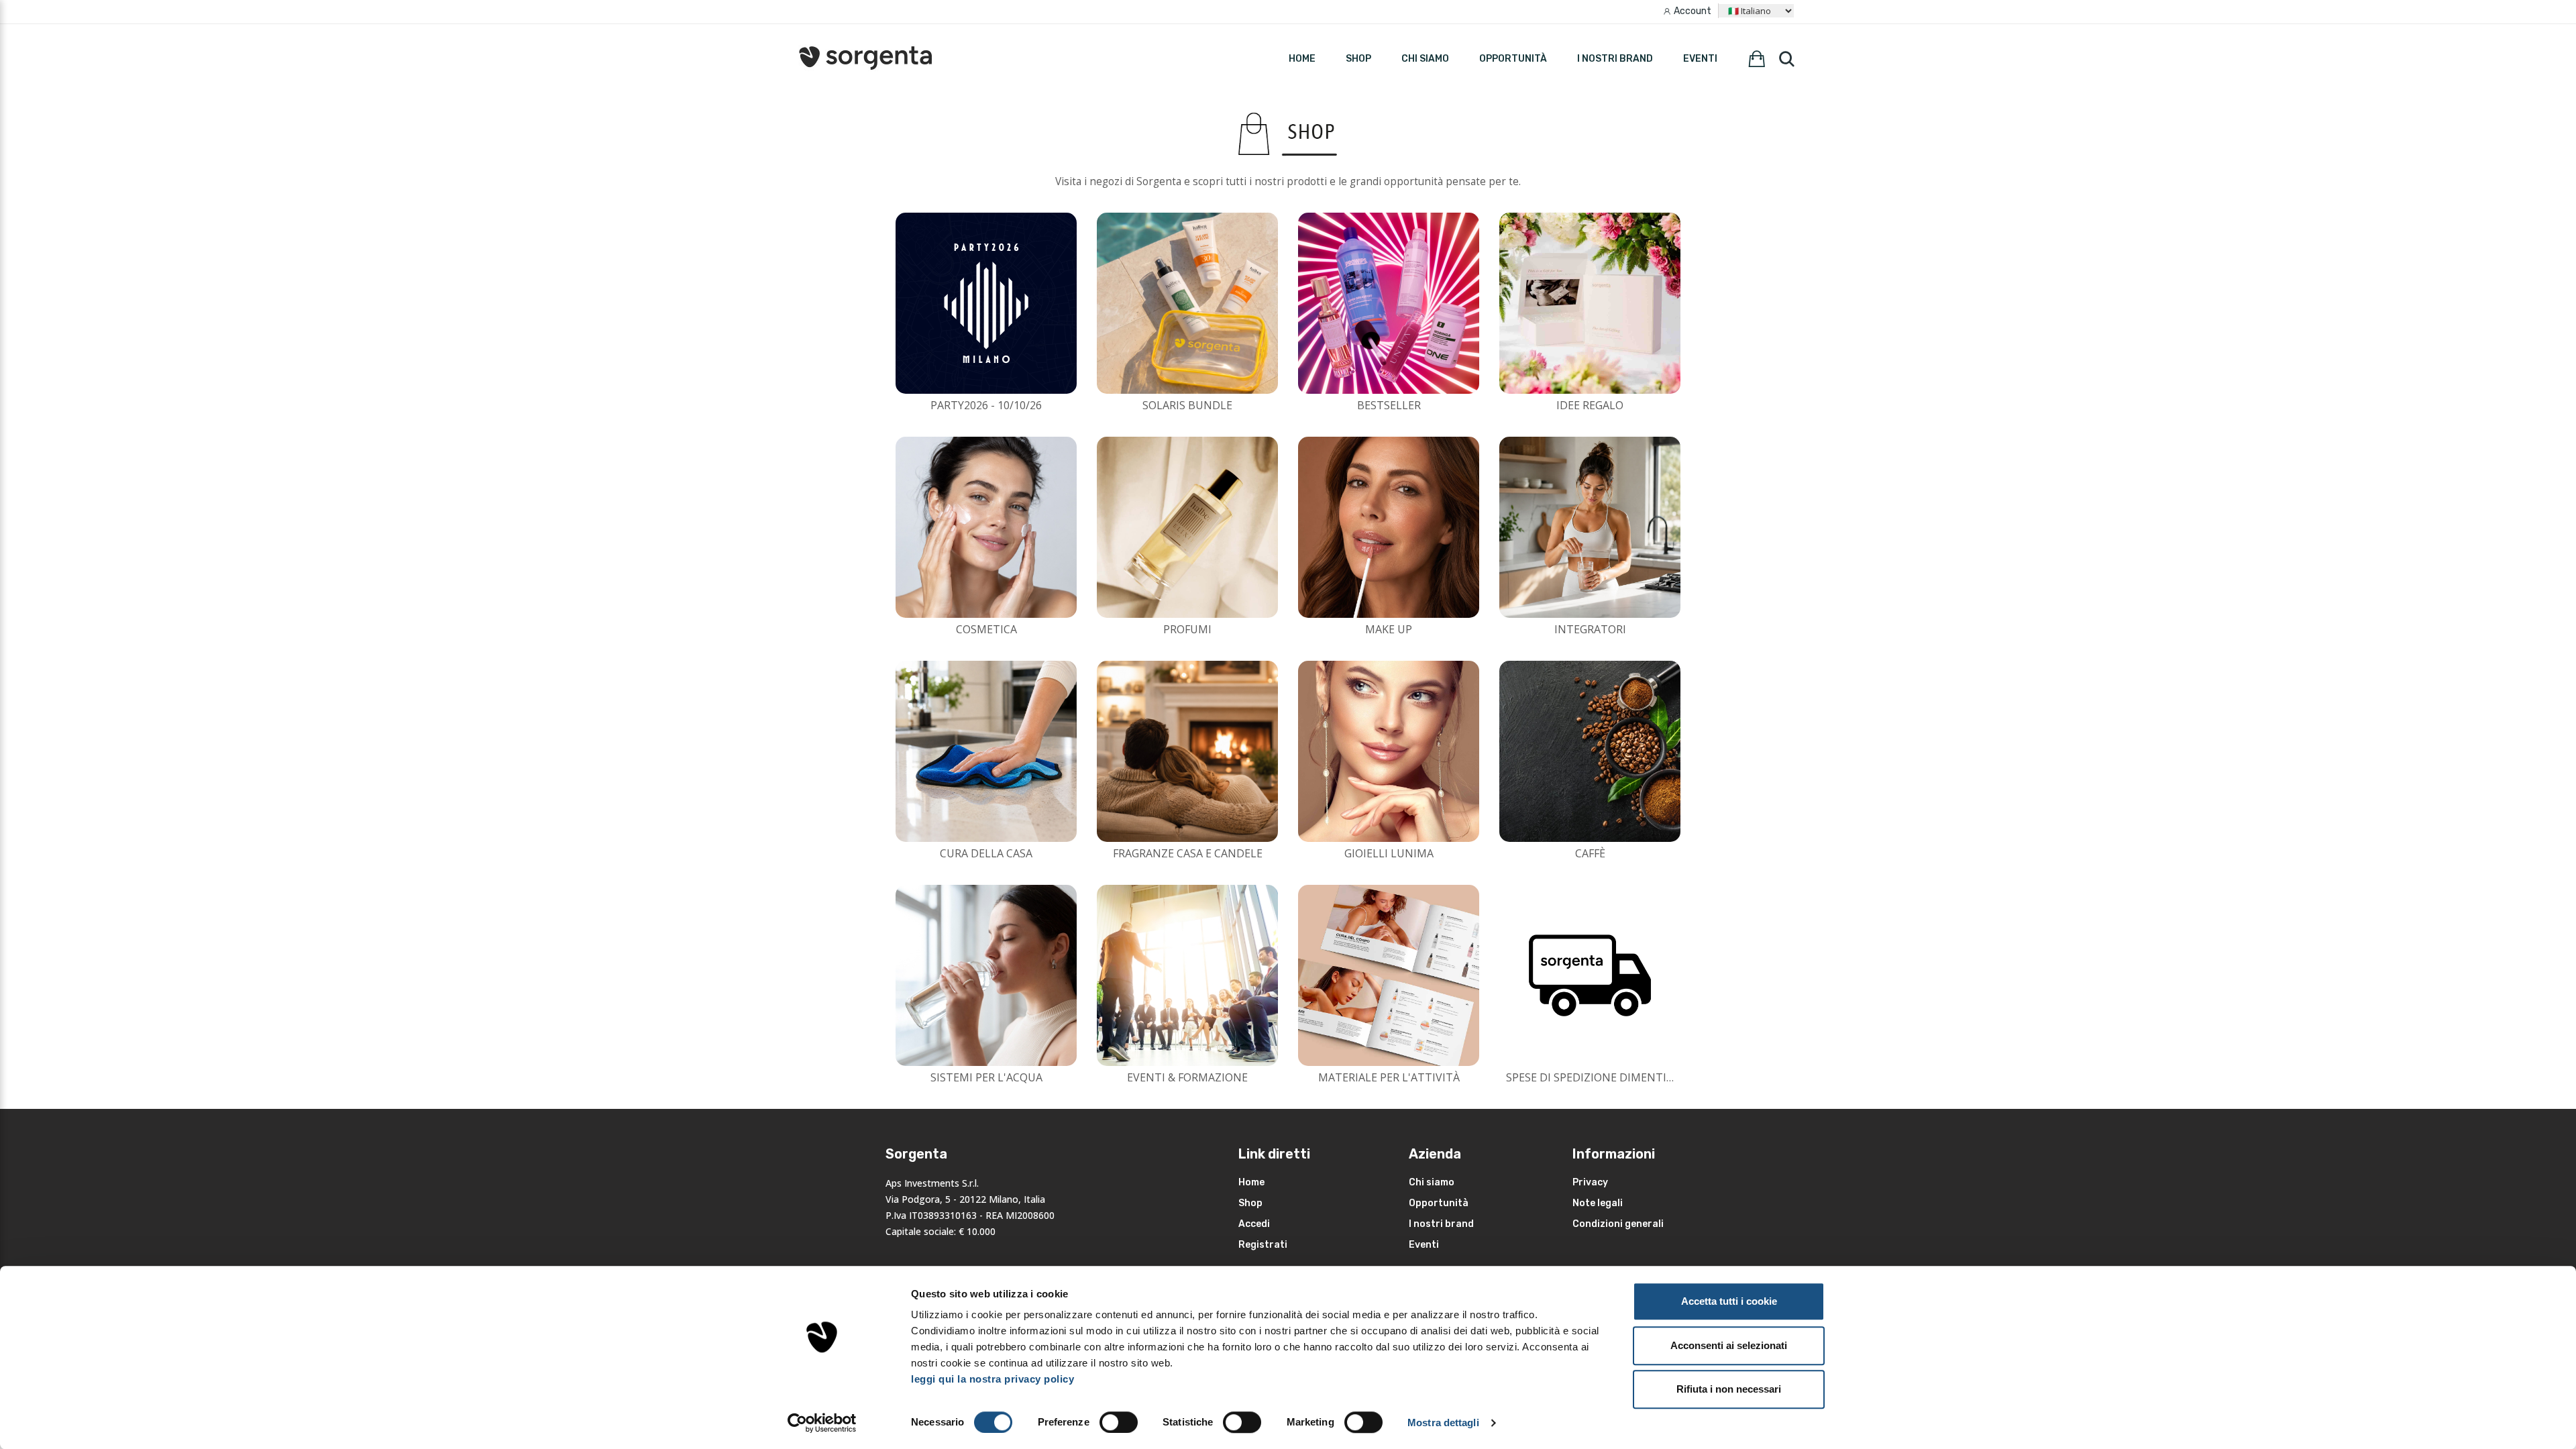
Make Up (1389, 629)
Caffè (1590, 853)
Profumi (1187, 629)
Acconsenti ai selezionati (1729, 1345)
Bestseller (1389, 405)
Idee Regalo (1590, 405)
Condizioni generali (1618, 1224)
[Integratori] (1590, 527)
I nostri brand (1615, 59)
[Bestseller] (1389, 303)
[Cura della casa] (986, 751)
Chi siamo (1425, 59)
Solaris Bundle (1187, 405)
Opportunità (1513, 59)
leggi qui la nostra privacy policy (992, 1379)
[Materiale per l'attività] (1389, 975)
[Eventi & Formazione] (1187, 975)
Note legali (1598, 1203)
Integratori (1590, 629)
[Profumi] (1187, 527)
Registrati (1263, 1245)
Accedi (1254, 1224)
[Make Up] (1389, 527)
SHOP (1358, 59)
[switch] (1119, 1422)
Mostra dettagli (1443, 1423)
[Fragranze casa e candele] (1187, 751)
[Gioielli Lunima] (1389, 751)
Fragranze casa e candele (1188, 853)
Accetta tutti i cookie (1729, 1301)
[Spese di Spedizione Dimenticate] (1590, 975)
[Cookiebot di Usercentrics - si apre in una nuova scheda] (822, 1423)
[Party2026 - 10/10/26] (986, 303)
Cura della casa (986, 853)
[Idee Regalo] (1590, 303)
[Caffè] (1590, 751)
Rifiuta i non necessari (1729, 1389)
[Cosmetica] (986, 527)
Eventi (1700, 59)
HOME (1302, 59)
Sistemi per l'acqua (986, 1077)
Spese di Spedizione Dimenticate (1600, 1077)
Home (1251, 1182)
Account (1693, 11)
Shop (1250, 1203)
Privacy (1590, 1182)
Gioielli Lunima (1389, 853)
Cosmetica (986, 629)
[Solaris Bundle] (1187, 303)
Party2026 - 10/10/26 (986, 405)
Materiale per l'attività (1389, 1077)
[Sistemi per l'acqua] (986, 975)
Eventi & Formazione (1187, 1077)
